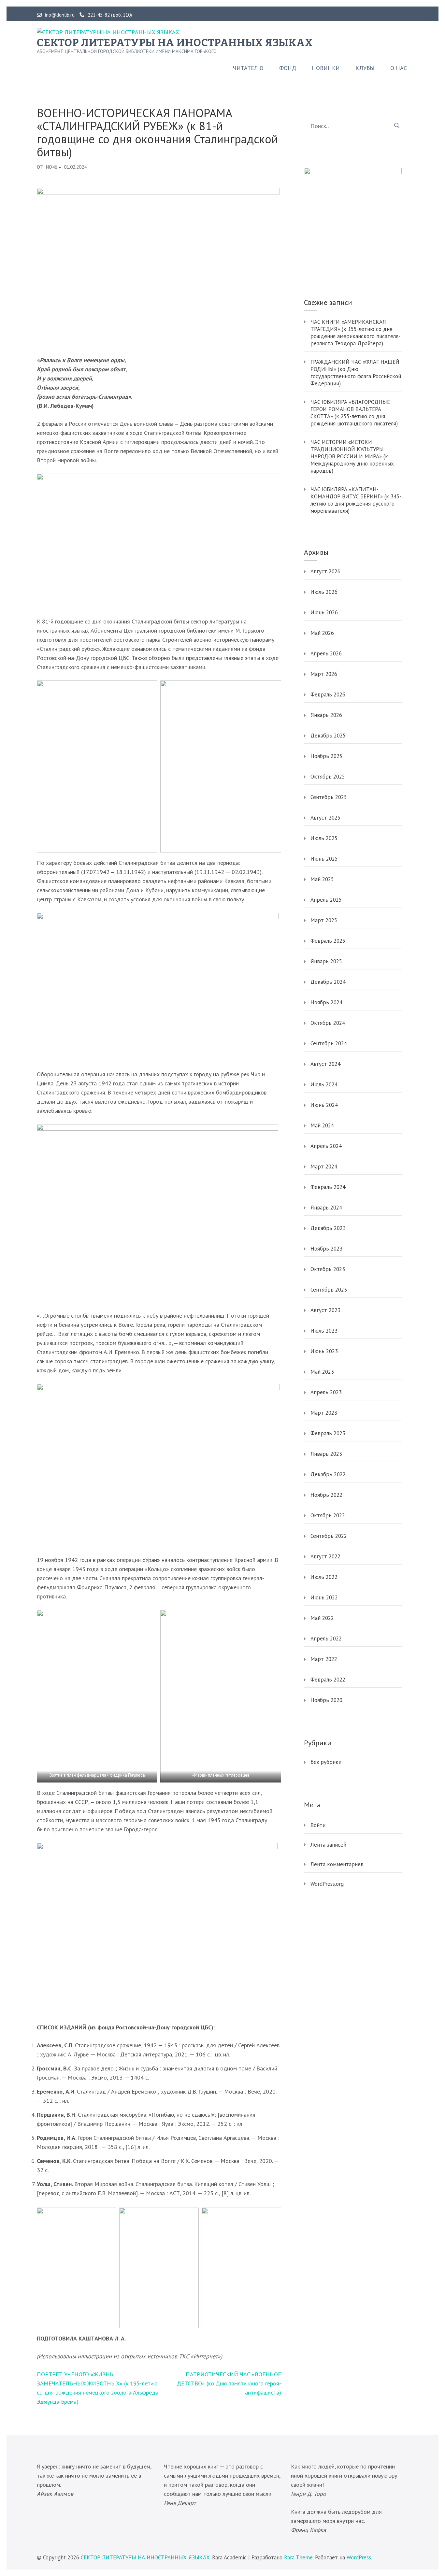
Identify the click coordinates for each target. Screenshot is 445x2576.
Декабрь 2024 (328, 982)
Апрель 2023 (326, 1392)
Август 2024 (325, 1064)
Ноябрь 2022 (326, 1495)
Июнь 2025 (324, 859)
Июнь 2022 (324, 1597)
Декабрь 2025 (328, 736)
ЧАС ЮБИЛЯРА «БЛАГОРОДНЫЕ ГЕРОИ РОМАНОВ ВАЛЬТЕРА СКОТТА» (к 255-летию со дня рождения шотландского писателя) (354, 413)
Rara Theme (298, 2557)
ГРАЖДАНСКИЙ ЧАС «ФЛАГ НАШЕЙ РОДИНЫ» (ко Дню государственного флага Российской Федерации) (356, 373)
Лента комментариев (337, 1864)
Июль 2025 (324, 838)
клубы (365, 68)
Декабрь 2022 (328, 1474)
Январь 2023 (326, 1454)
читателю (248, 68)
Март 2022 (324, 1659)
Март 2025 (324, 920)
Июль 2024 (324, 1084)
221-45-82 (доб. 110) (110, 15)
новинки (326, 68)
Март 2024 (324, 1166)
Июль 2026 (324, 592)
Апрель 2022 (326, 1639)
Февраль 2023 (328, 1433)
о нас (399, 68)
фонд (288, 68)
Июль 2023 (324, 1331)
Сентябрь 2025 (329, 797)
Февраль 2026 (328, 694)
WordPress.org (327, 1884)
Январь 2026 (326, 715)
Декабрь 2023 (328, 1228)
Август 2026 (325, 571)
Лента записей (328, 1845)
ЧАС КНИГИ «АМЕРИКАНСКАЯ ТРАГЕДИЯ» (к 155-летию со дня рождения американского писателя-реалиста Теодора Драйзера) (355, 333)
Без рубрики (326, 1762)
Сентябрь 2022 (329, 1536)
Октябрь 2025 (328, 777)
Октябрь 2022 (328, 1515)
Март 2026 (324, 674)
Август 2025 (325, 818)
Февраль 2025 (328, 941)
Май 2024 (322, 1125)
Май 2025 (322, 879)
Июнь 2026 (324, 612)
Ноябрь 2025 (326, 756)
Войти (318, 1825)
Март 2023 (324, 1413)
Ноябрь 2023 (326, 1249)
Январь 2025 (326, 961)
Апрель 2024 (326, 1146)
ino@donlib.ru (60, 15)
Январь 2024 (326, 1208)
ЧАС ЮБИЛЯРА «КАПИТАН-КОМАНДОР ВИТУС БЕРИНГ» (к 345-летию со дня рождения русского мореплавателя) (356, 500)
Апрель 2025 (326, 900)
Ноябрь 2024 (326, 1002)
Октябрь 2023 (328, 1269)
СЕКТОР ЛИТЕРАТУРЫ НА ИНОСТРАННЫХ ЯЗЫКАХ (175, 43)
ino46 (51, 167)
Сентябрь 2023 (329, 1290)
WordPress (359, 2557)
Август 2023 (325, 1310)
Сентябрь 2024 (329, 1043)
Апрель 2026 (326, 653)
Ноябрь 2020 (326, 1700)
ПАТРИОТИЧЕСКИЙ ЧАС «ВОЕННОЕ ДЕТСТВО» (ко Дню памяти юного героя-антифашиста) (229, 2383)
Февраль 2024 (328, 1187)
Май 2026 (322, 633)
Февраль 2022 (328, 1680)
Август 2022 (325, 1556)
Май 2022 (322, 1618)
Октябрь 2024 (328, 1023)
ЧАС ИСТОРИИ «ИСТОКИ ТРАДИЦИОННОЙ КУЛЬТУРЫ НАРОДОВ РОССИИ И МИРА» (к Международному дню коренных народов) (352, 456)
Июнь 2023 (324, 1351)
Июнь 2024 (324, 1105)
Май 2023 (322, 1372)
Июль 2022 (324, 1577)
